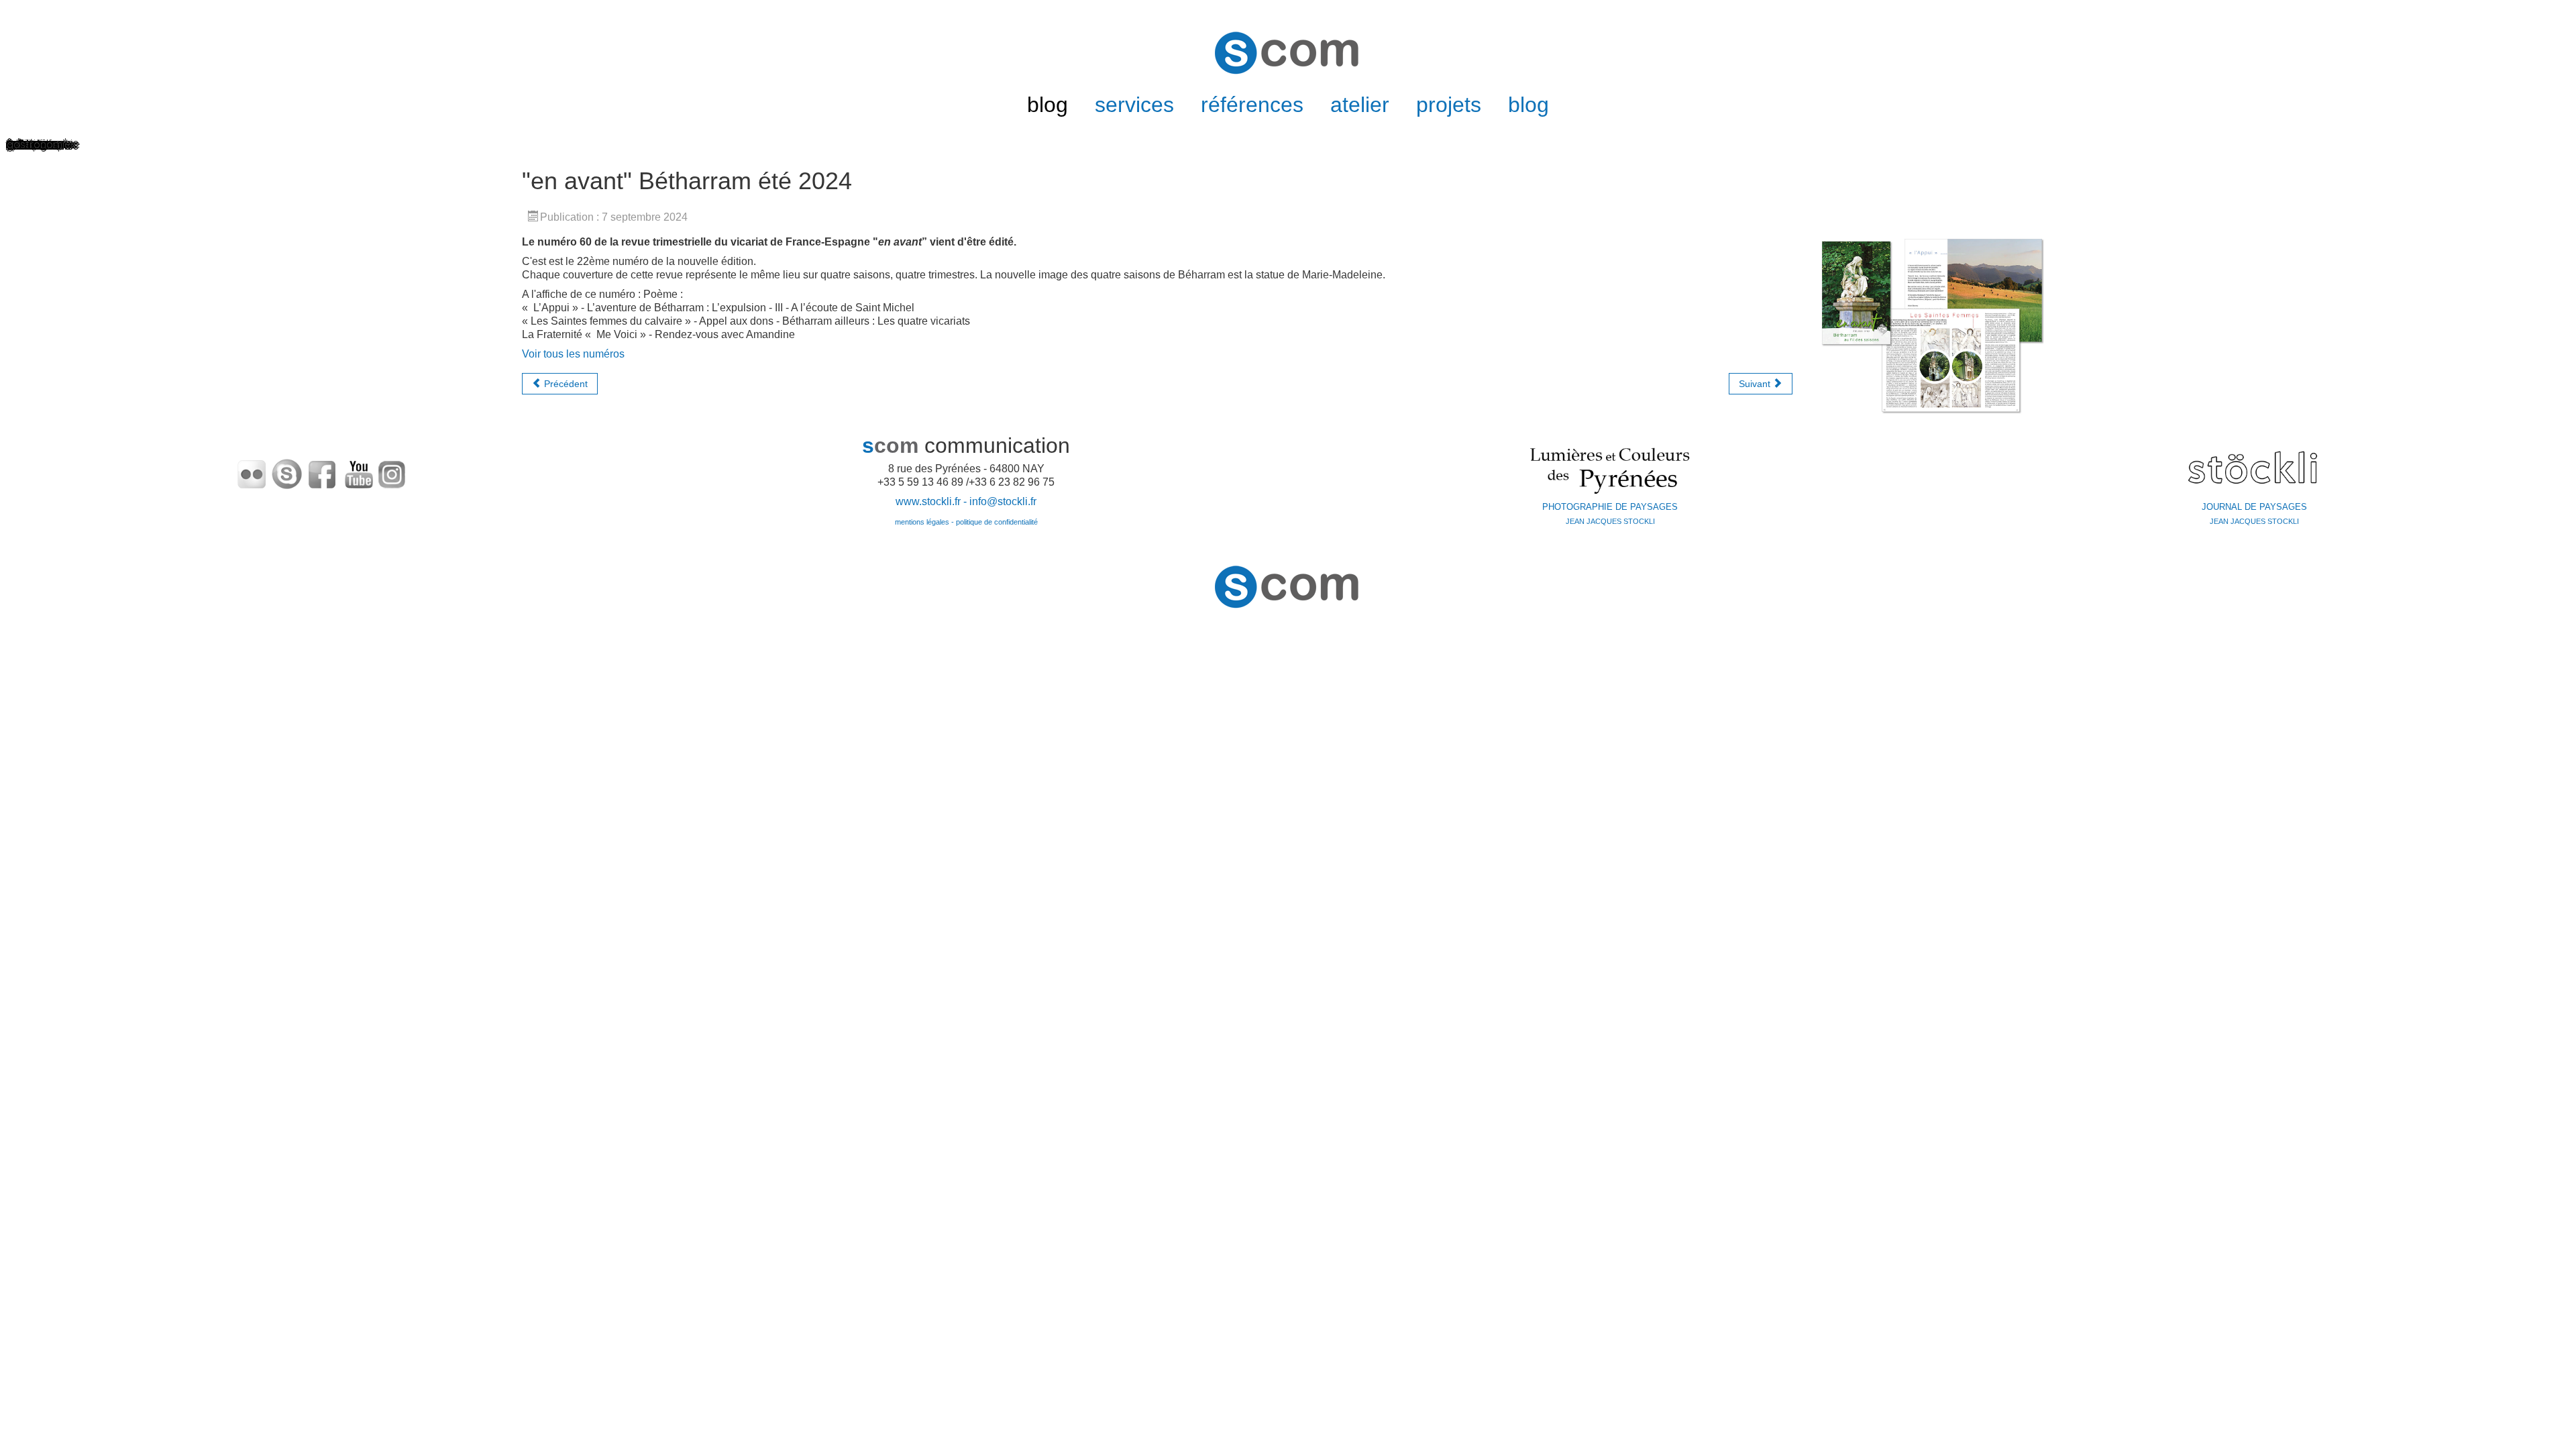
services (1134, 105)
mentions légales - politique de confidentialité (966, 522)
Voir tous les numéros (573, 354)
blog (1048, 105)
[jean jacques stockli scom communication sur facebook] (322, 473)
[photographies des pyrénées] (1610, 469)
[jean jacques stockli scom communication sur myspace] (287, 473)
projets (1449, 105)
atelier (1360, 105)
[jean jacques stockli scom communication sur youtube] (360, 473)
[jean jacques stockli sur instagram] (392, 473)
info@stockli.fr (1003, 501)
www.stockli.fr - (932, 501)
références (1252, 105)
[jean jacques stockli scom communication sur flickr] (252, 473)
